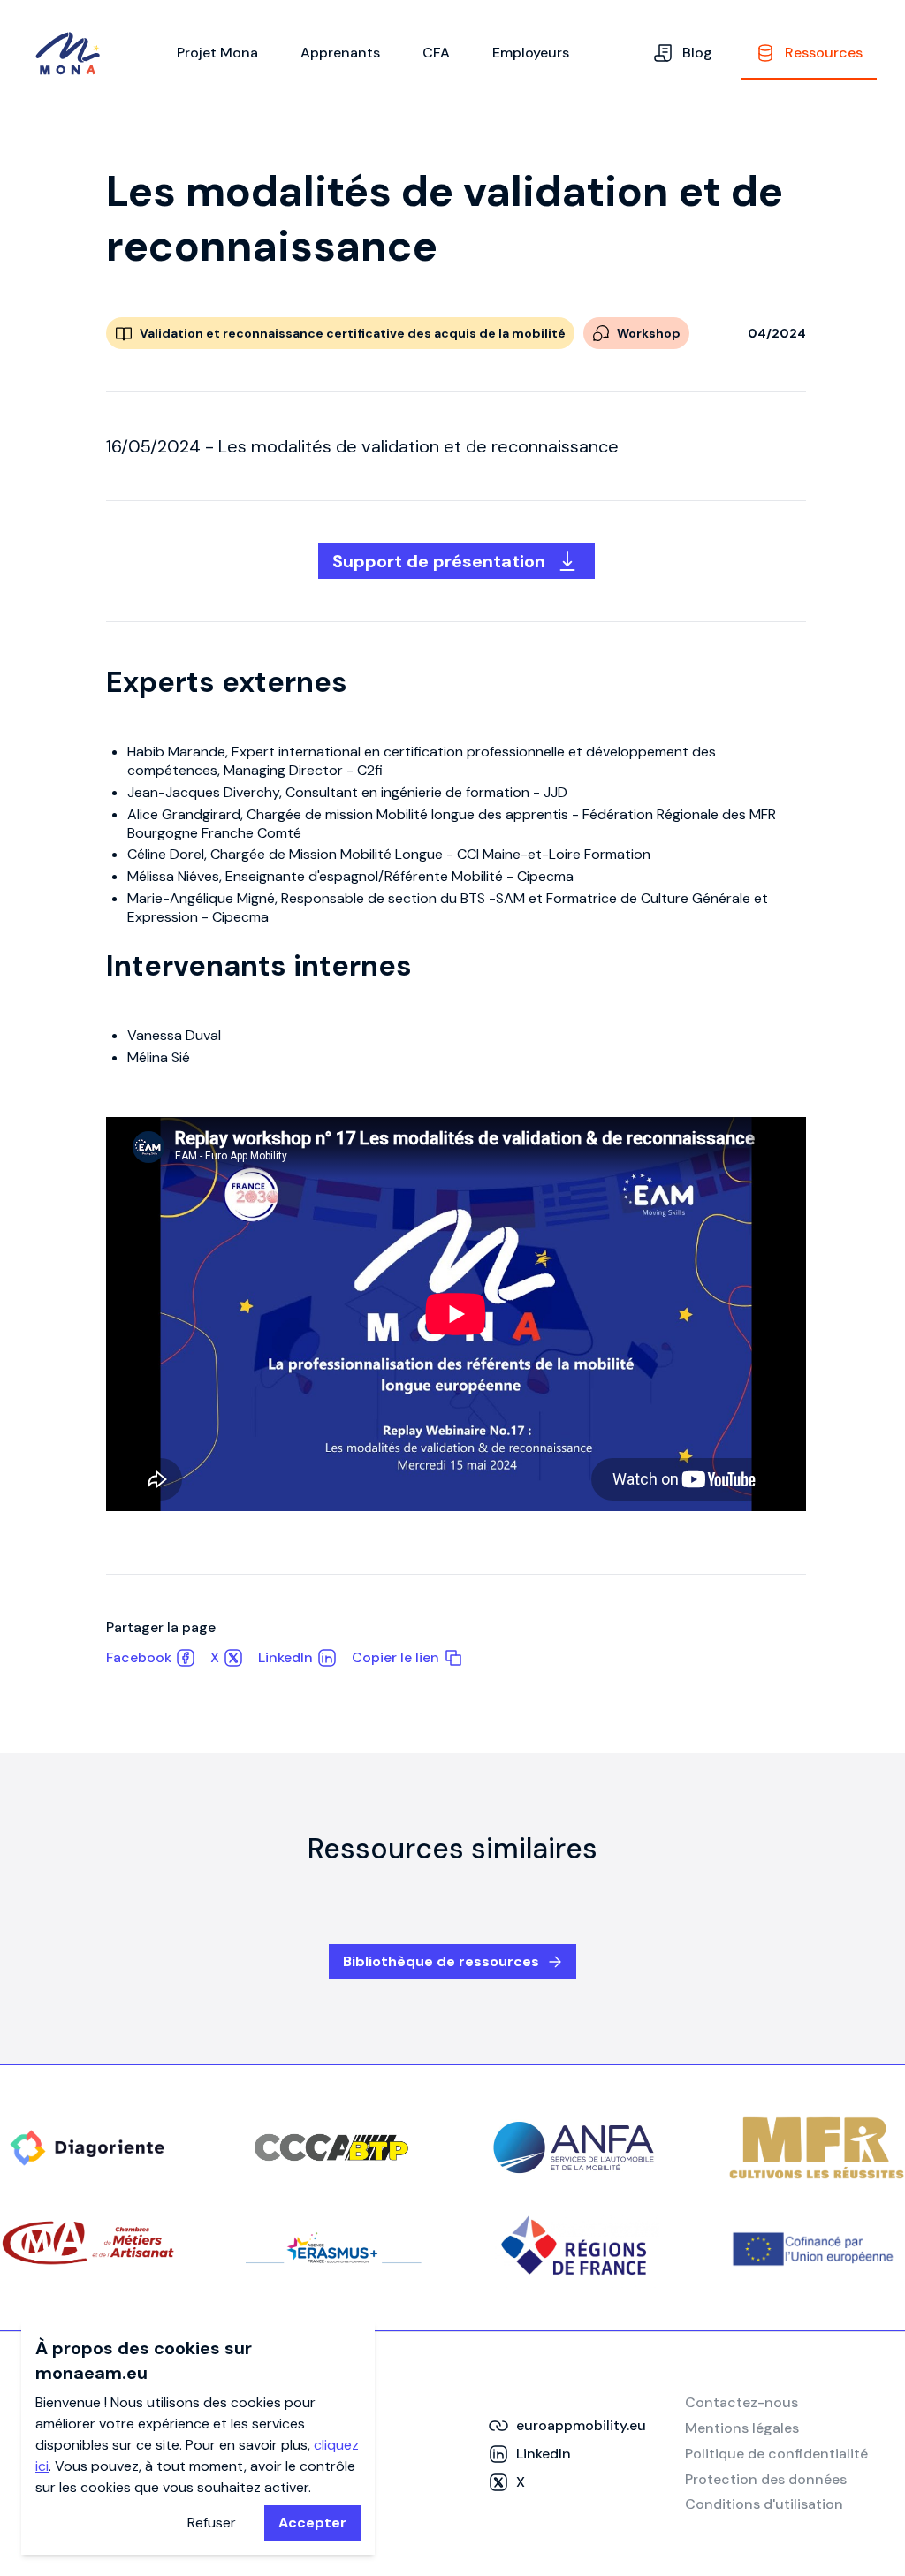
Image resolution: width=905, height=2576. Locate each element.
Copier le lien (395, 1657)
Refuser (212, 2523)
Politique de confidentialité (776, 2454)
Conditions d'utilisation (764, 2504)
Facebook (139, 1657)
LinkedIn (285, 1657)
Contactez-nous (741, 2402)
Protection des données (766, 2479)
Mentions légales (742, 2428)
